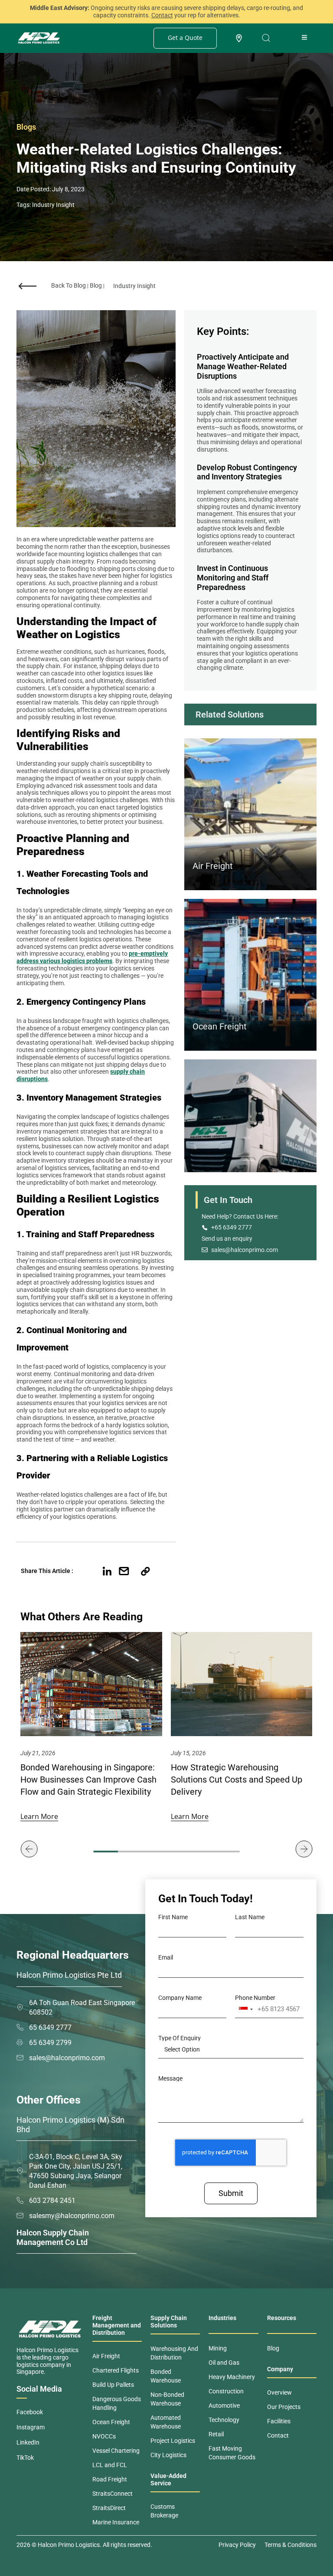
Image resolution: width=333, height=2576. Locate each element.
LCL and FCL (110, 2465)
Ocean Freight (220, 1026)
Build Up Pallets (113, 2385)
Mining (218, 2348)
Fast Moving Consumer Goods (232, 2453)
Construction (226, 2391)
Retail (216, 2434)
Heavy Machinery (232, 2377)
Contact (278, 2435)
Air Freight (213, 866)
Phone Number (255, 1998)
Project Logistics (173, 2441)
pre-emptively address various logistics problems (92, 957)
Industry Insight (53, 205)
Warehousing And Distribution (174, 2353)
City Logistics (168, 2455)
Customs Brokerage (164, 2511)
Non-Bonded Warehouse (167, 2399)
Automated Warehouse (166, 2422)
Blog (96, 285)
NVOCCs (104, 2436)
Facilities (279, 2421)
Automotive (224, 2406)
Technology (224, 2420)
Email (166, 1957)
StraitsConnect (113, 2494)
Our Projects (284, 2407)
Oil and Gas (224, 2363)
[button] (90, 1571)
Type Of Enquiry (180, 2038)
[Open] (266, 38)
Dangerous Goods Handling (117, 2403)
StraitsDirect (109, 2508)
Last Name (250, 1917)
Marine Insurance (116, 2522)
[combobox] (245, 2009)
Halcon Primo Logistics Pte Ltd (69, 1975)
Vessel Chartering (116, 2451)
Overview (279, 2392)
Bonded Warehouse (166, 2376)
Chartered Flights (116, 2370)
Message (170, 2078)
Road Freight (110, 2479)
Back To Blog (69, 285)
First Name (173, 1917)
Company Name (180, 1998)
